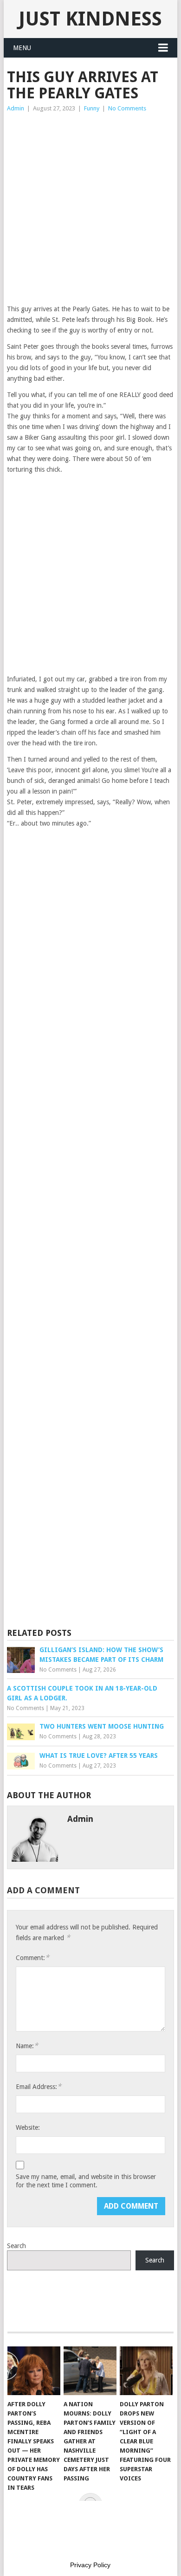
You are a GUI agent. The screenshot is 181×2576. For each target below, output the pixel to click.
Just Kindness (90, 19)
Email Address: (39, 2086)
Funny (92, 108)
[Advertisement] (90, 209)
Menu (22, 48)
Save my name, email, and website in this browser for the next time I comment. (86, 2181)
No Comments (127, 108)
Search (16, 2246)
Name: (27, 2046)
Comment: (32, 1958)
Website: (28, 2127)
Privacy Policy (90, 2565)
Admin (16, 108)
